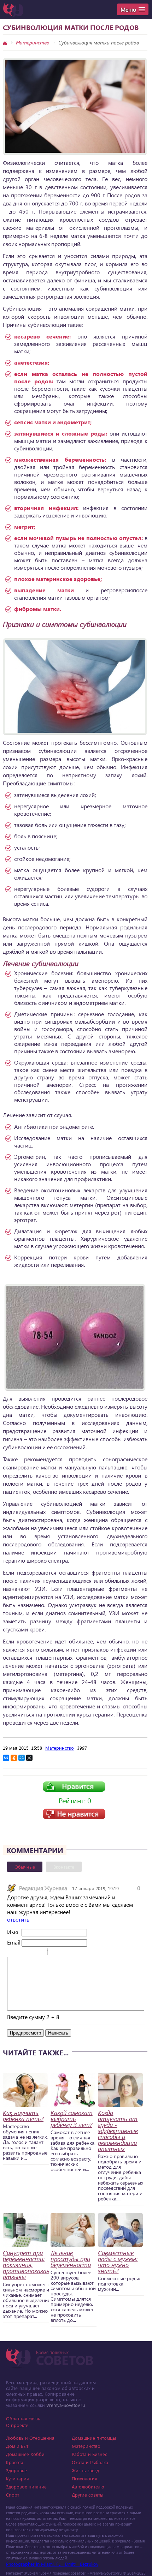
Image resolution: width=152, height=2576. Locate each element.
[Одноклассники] (14, 1758)
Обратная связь (23, 2418)
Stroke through (39, 1953)
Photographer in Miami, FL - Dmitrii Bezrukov (52, 2564)
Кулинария (17, 2478)
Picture (83, 1953)
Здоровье (16, 2470)
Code (65, 1953)
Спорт (13, 2495)
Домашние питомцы (94, 2438)
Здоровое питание (26, 2487)
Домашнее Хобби (25, 2454)
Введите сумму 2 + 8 (33, 2017)
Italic (21, 1953)
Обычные (25, 1867)
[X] (29, 1758)
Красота (15, 2462)
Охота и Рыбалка (90, 2462)
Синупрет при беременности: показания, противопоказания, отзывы (30, 2265)
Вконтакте (64, 1867)
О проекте (17, 2425)
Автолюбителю (88, 2487)
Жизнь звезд (85, 2470)
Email (14, 1942)
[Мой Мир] (22, 1758)
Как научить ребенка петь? (23, 2116)
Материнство (33, 43)
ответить (18, 1919)
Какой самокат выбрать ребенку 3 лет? (72, 2119)
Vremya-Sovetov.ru (66, 2405)
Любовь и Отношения (30, 2438)
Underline (30, 1953)
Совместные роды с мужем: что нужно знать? (118, 2262)
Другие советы (87, 2495)
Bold (12, 1953)
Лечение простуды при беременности (71, 2259)
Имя (13, 1932)
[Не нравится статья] (74, 1817)
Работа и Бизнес (89, 2454)
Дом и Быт (17, 2446)
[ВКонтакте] (6, 1758)
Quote (56, 1953)
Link (74, 1953)
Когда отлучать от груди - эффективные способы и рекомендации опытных (118, 2131)
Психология (84, 2478)
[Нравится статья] (74, 1790)
